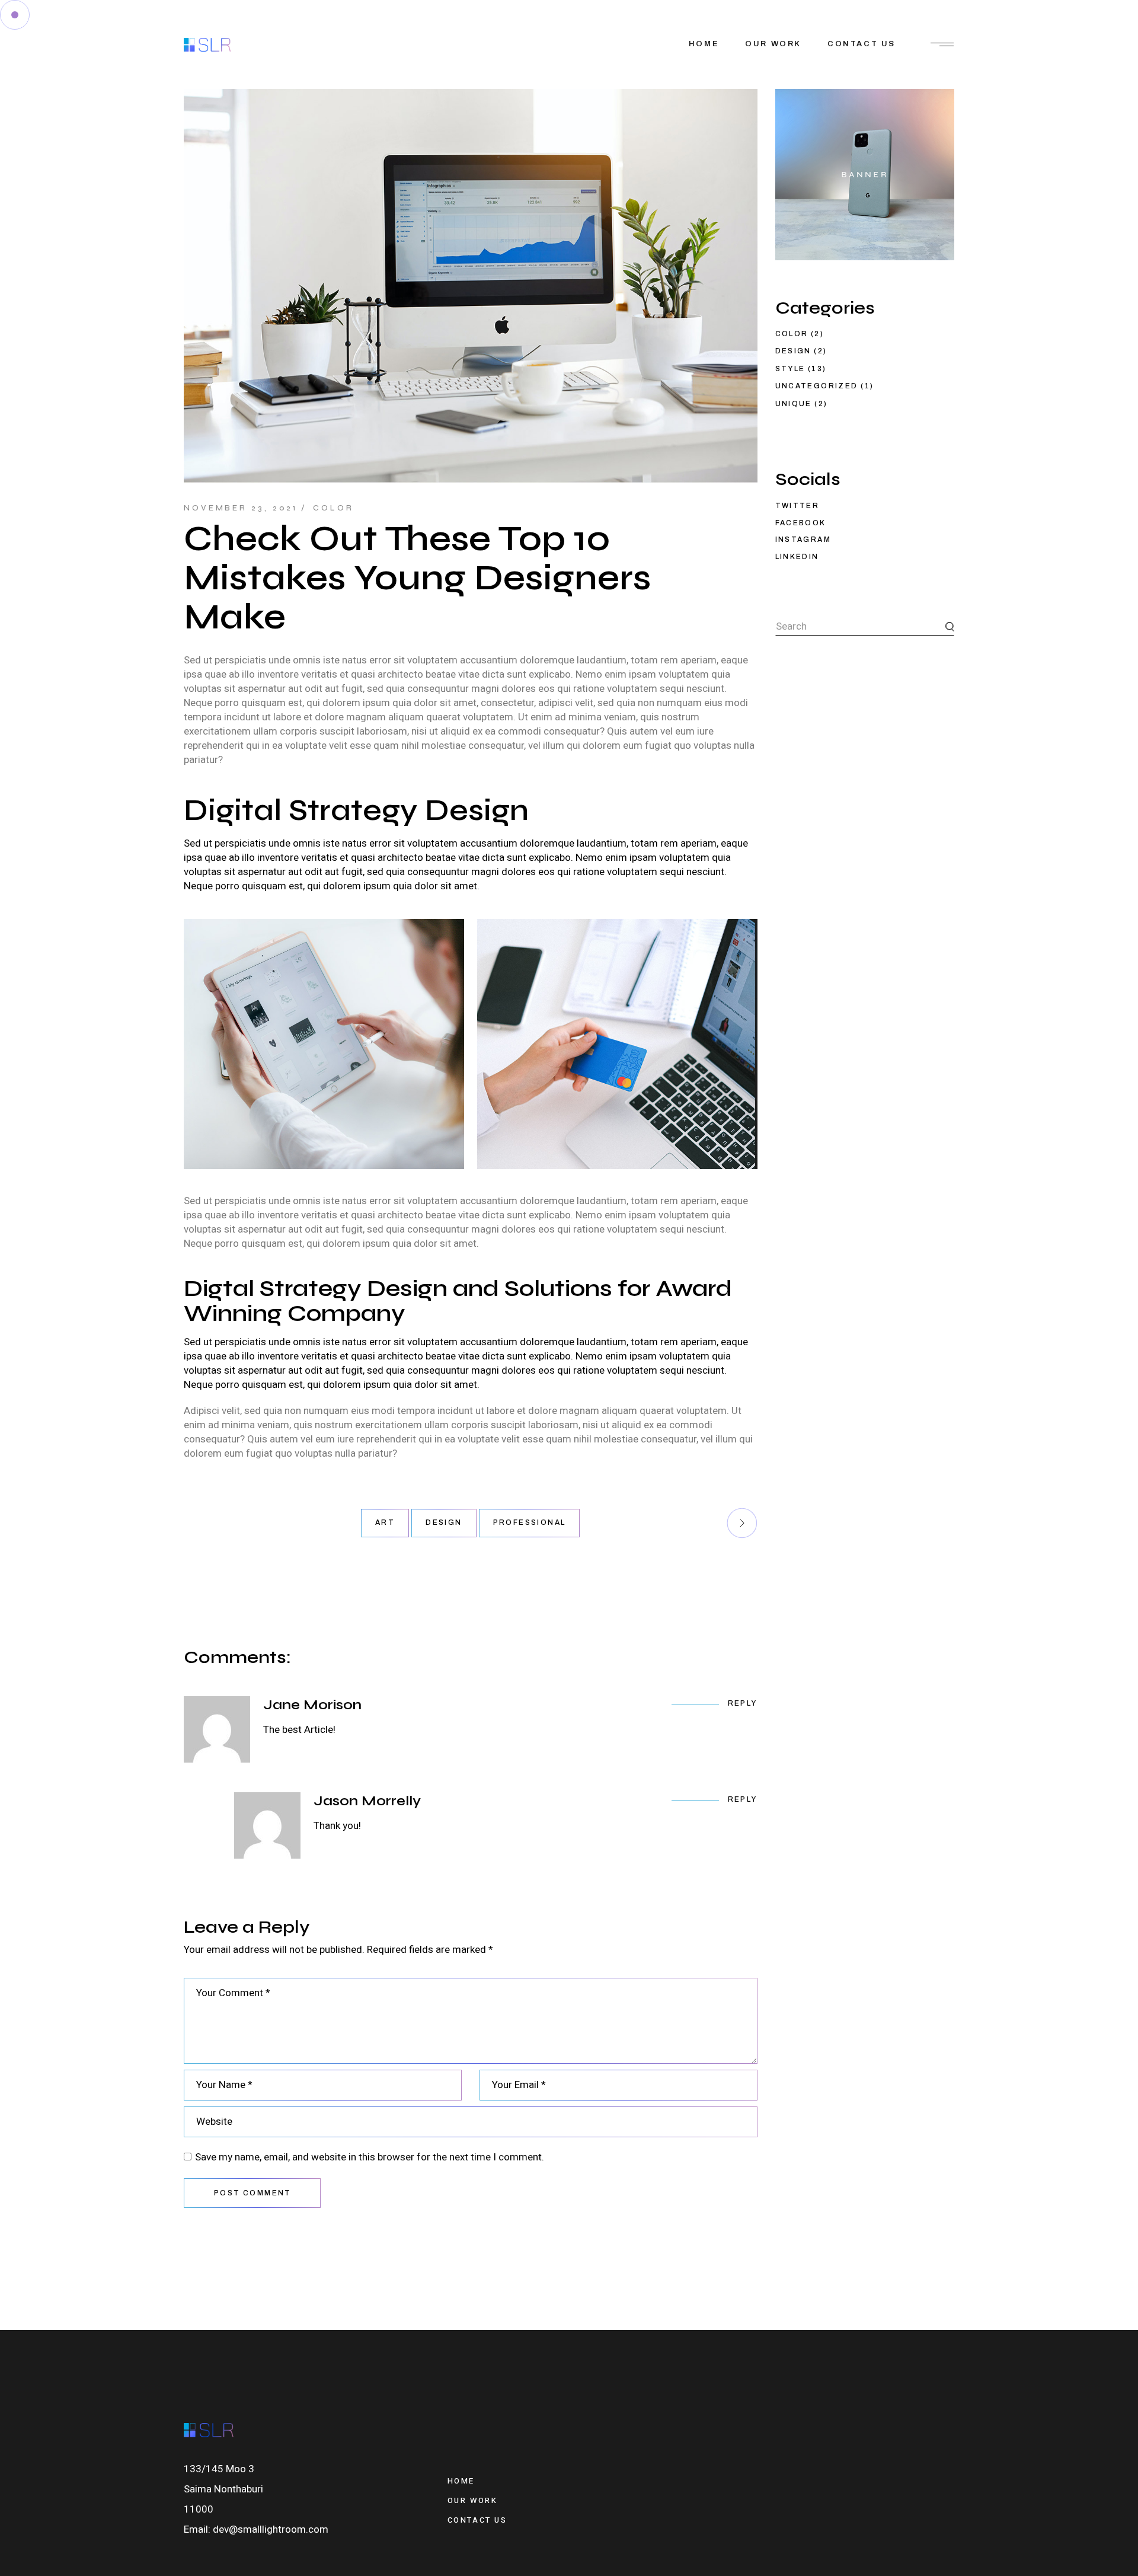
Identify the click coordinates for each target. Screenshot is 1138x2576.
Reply (743, 1703)
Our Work (473, 2500)
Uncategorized (817, 386)
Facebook (801, 523)
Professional (530, 1522)
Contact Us (477, 2520)
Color (333, 508)
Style (790, 369)
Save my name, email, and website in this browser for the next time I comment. (370, 2157)
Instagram (803, 540)
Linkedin (797, 557)
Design (444, 1522)
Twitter (797, 506)
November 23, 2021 (241, 508)
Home (461, 2481)
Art (385, 1522)
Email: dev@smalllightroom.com (256, 2529)
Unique (794, 404)
